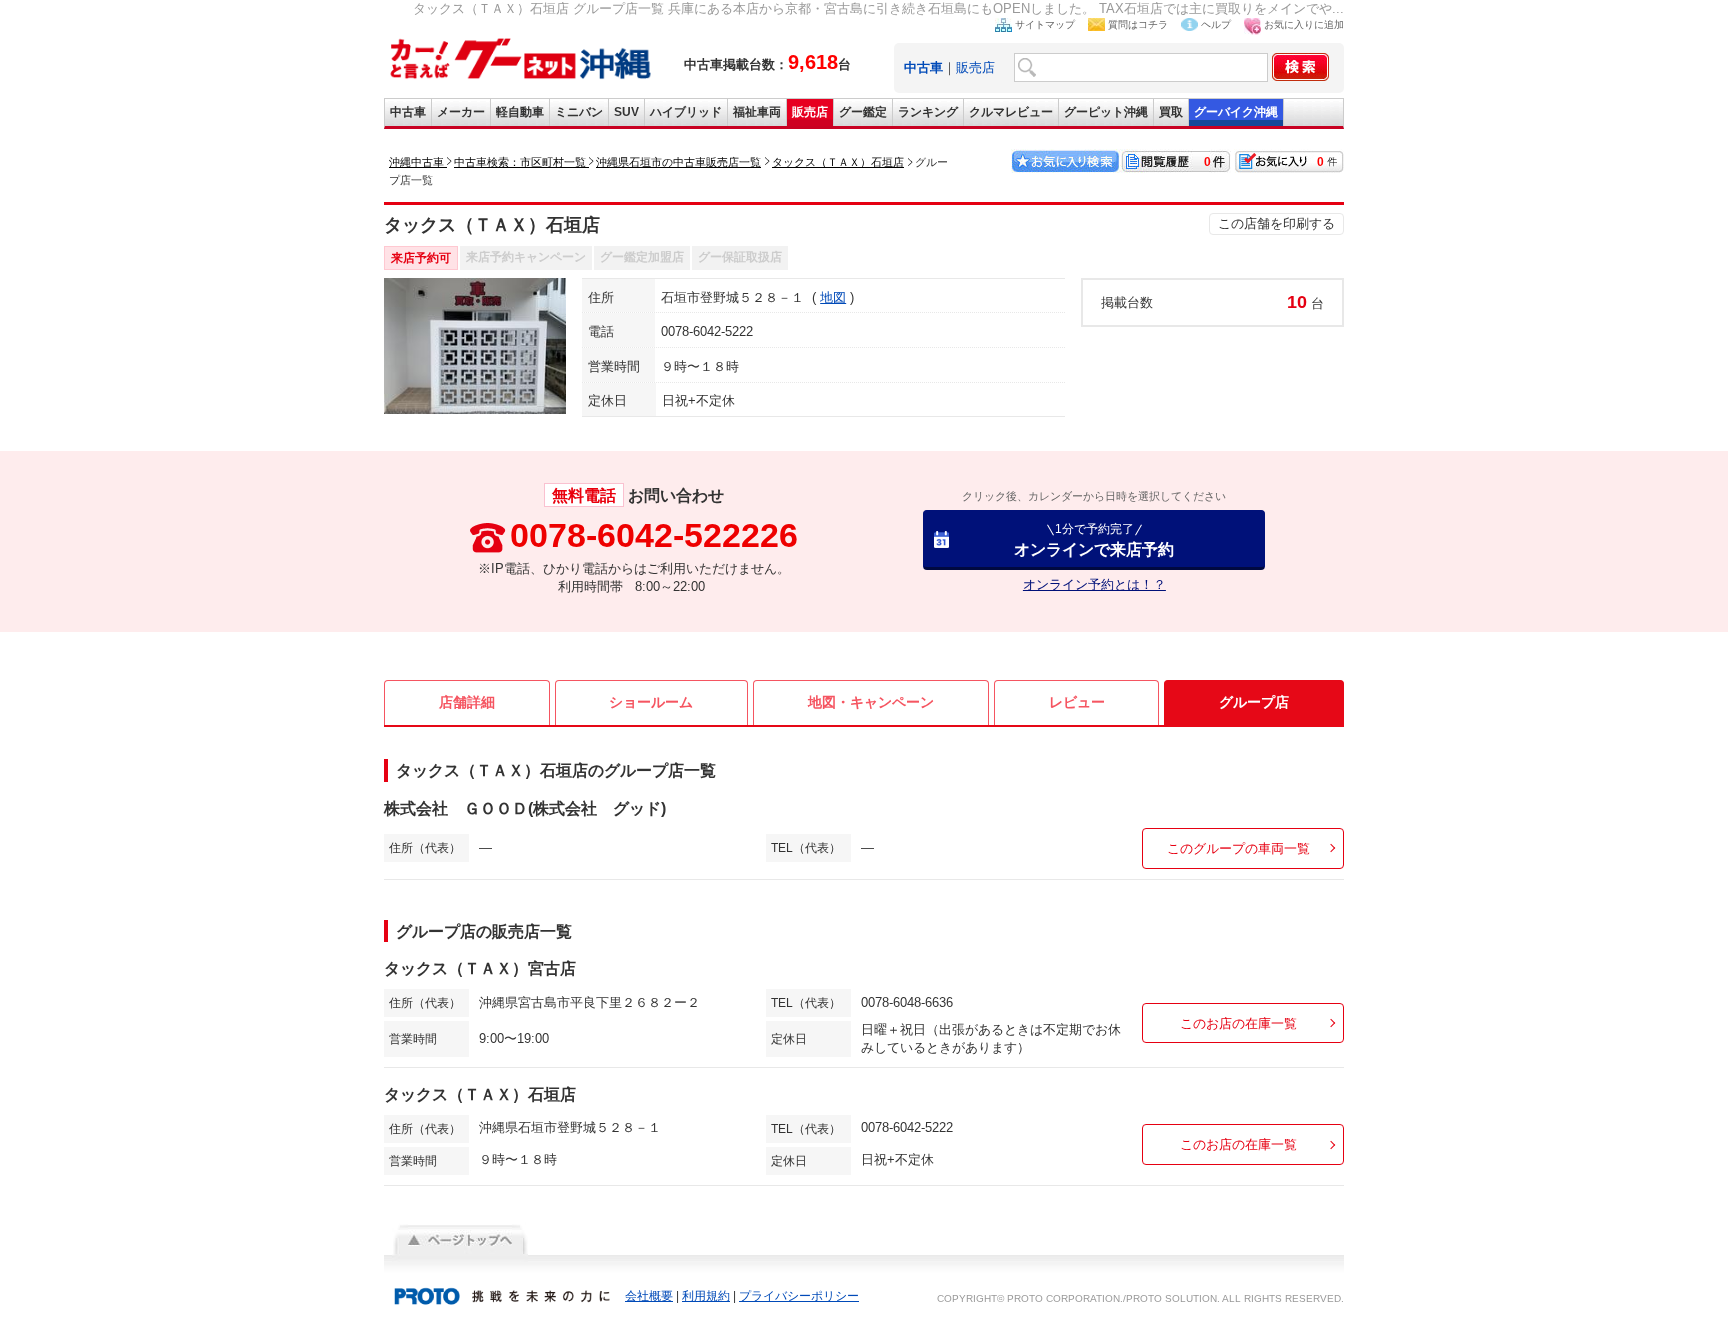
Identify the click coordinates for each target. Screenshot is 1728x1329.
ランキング (928, 112)
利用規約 (706, 1296)
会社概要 (649, 1296)
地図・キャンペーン (871, 702)
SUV (626, 112)
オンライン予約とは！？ (1094, 584)
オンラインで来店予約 (1094, 539)
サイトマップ (1045, 24)
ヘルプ (1216, 24)
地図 (833, 297)
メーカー (461, 112)
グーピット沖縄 (1106, 112)
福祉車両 (757, 112)
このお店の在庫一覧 (1238, 1023)
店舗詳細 (467, 702)
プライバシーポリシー (799, 1296)
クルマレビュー (1011, 112)
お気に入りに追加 (1304, 24)
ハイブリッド (686, 112)
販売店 (975, 67)
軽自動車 (520, 112)
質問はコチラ (1138, 24)
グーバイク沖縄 (1236, 112)
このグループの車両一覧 (1238, 848)
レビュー (1077, 702)
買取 (1171, 112)
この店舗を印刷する (1276, 223)
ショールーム (651, 702)
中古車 (408, 112)
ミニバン (579, 112)
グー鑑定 (863, 112)
